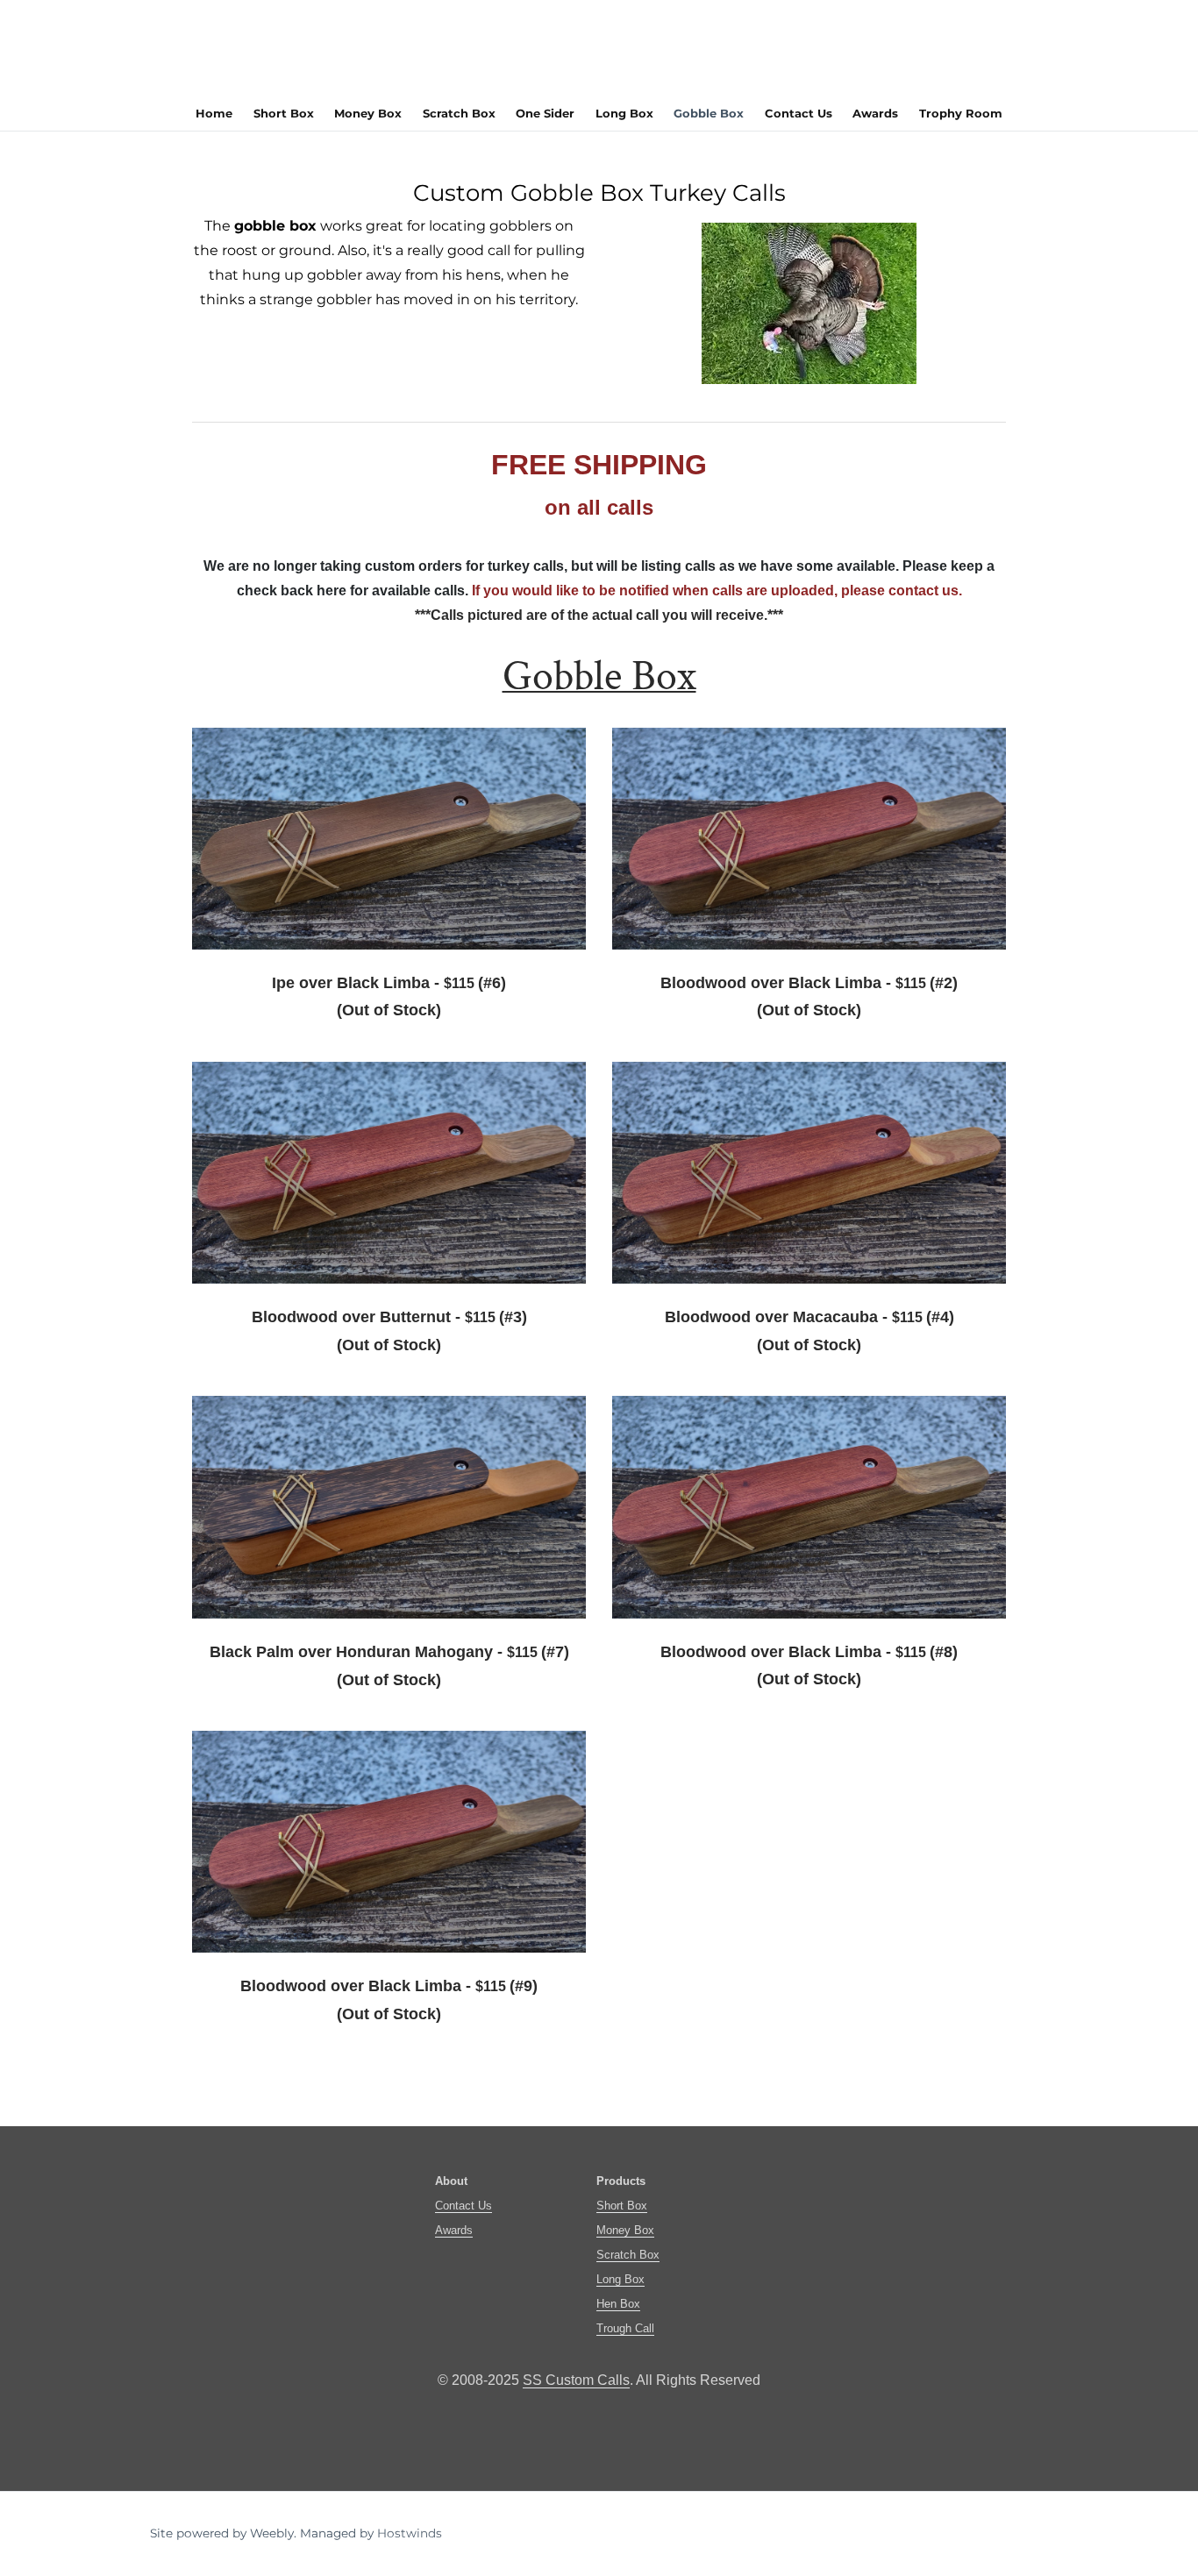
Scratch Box (459, 113)
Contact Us (799, 113)
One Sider (545, 113)
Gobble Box (709, 113)
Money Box (368, 113)
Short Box (284, 113)
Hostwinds (410, 2533)
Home (214, 113)
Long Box (624, 113)
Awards (875, 113)
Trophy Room (961, 113)
